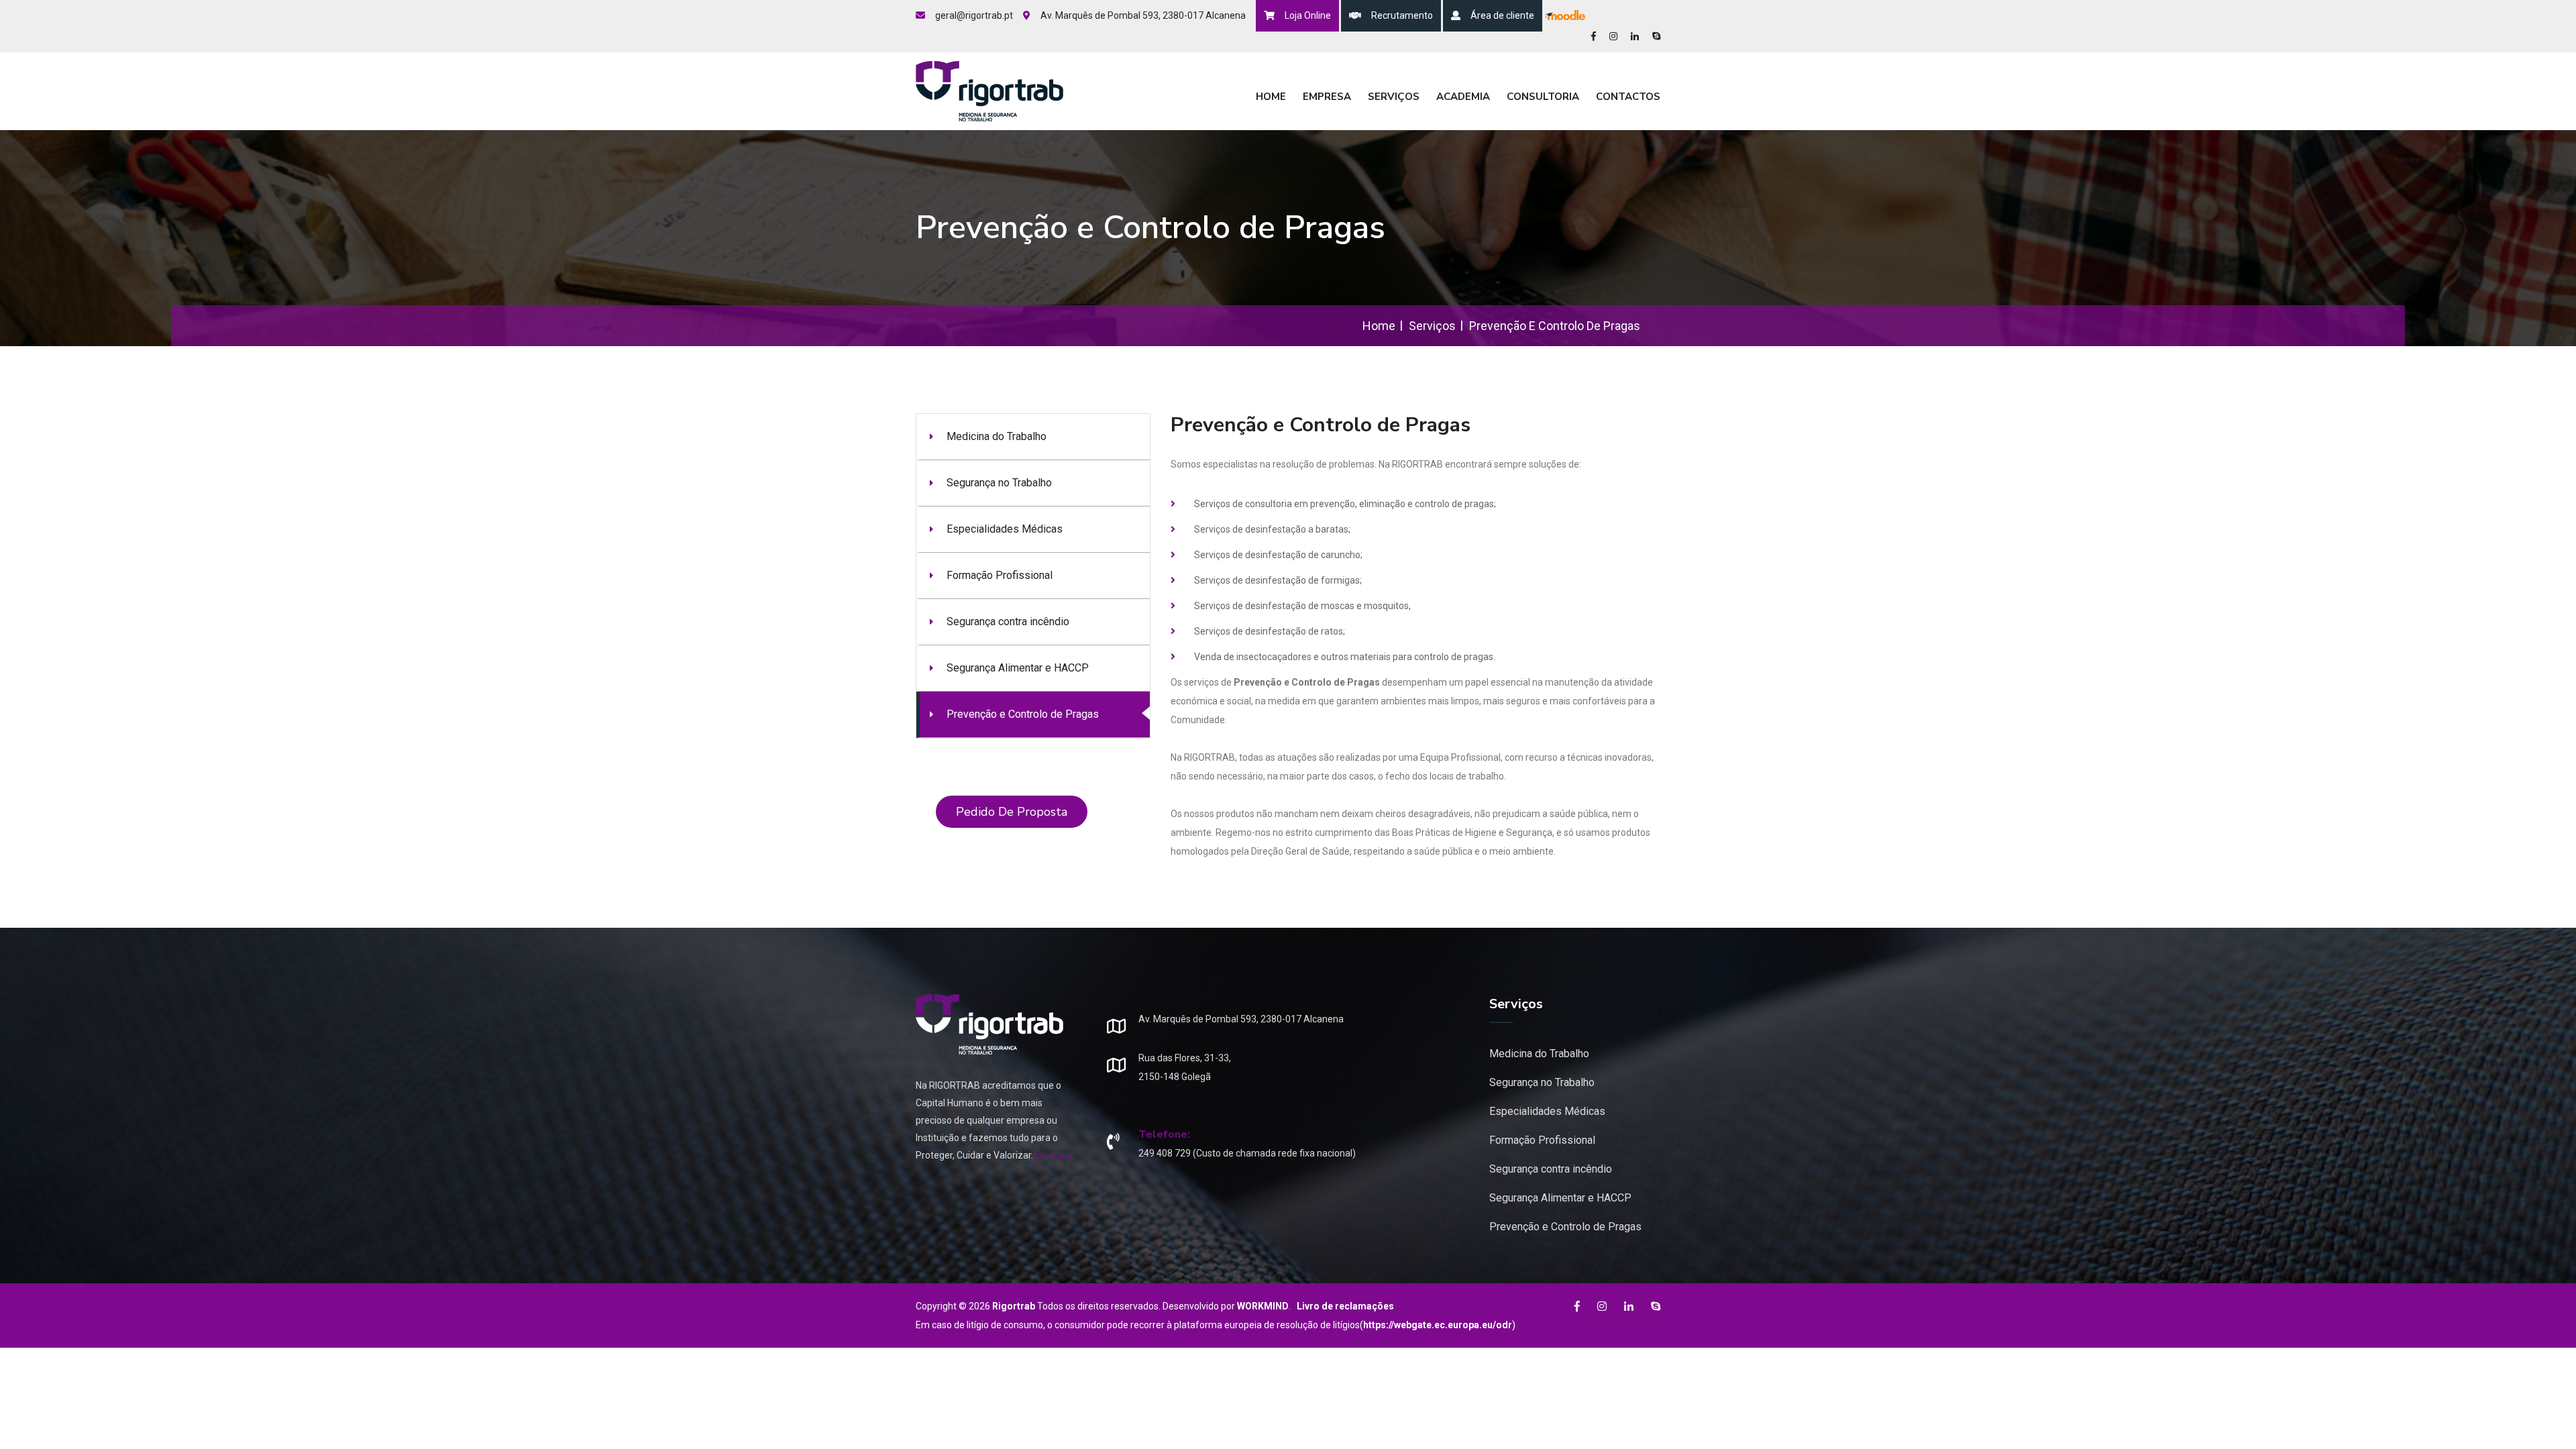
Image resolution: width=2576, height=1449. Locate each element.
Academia (1463, 97)
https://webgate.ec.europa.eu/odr (1438, 1325)
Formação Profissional (1000, 575)
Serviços (1394, 97)
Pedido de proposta (1012, 812)
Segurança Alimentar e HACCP (1018, 668)
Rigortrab (1014, 1306)
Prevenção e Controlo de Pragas (1023, 714)
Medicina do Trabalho (997, 436)
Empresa (1327, 97)
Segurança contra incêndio (1008, 622)
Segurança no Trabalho (999, 483)
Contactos (1628, 97)
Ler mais (1053, 1155)
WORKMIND (1263, 1306)
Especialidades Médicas (1005, 529)
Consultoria (1543, 97)
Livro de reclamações (1345, 1306)
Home (1271, 97)
